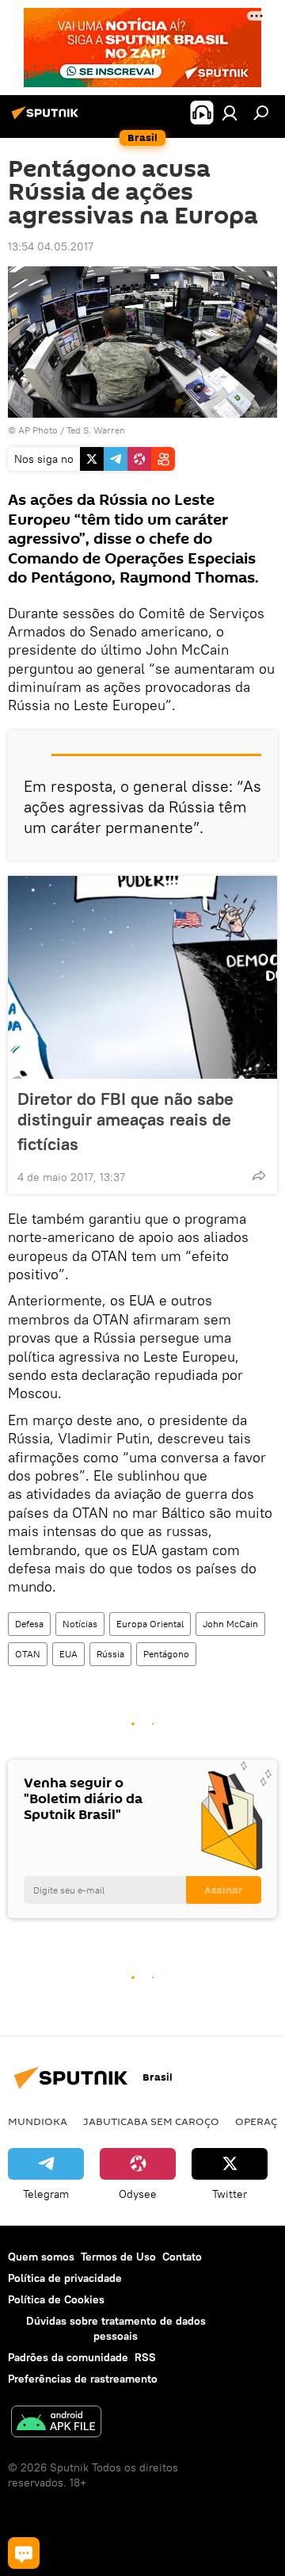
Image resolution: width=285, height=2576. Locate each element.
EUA (68, 1654)
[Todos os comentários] (24, 2553)
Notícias (80, 1624)
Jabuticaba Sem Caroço (151, 2121)
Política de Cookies (56, 2299)
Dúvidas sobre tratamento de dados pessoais (116, 2328)
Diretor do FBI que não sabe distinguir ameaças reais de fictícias (125, 1121)
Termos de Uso (118, 2257)
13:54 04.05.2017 (51, 247)
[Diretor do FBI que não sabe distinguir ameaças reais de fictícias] (142, 977)
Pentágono (166, 1654)
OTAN (28, 1654)
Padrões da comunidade (68, 2357)
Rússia (110, 1654)
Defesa (29, 1624)
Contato (182, 2257)
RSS (145, 2357)
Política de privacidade (65, 2278)
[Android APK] (56, 2423)
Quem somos (41, 2257)
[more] (259, 1175)
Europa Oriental (150, 1624)
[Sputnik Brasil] (47, 119)
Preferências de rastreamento (83, 2379)
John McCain (230, 1624)
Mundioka (38, 2121)
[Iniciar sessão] (230, 113)
